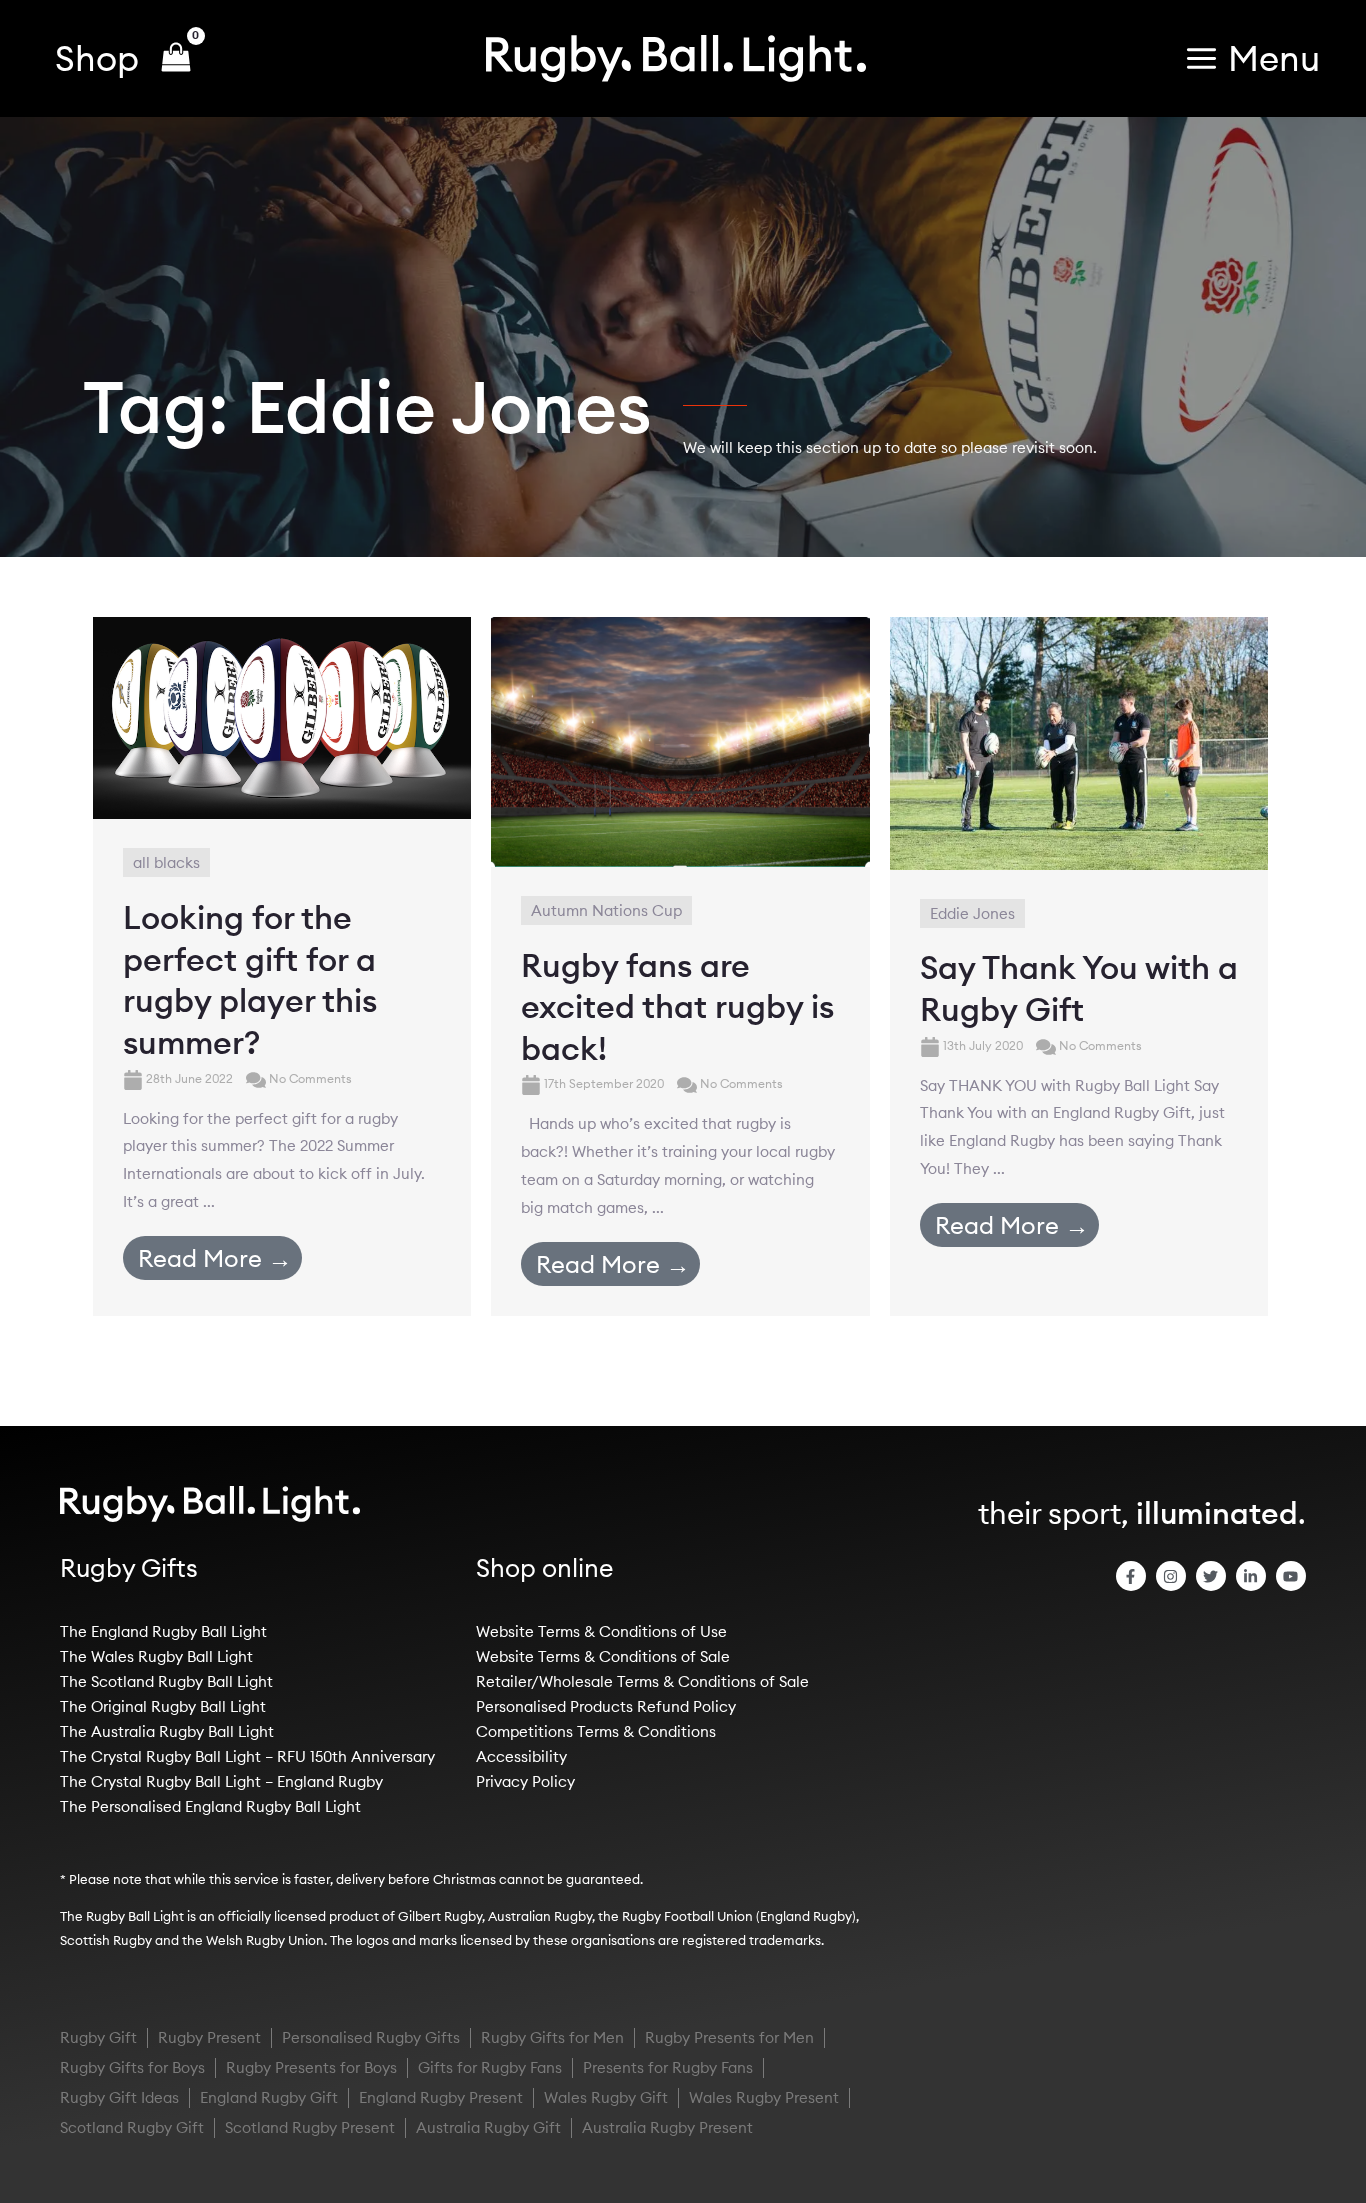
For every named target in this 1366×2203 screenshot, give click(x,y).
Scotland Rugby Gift (132, 2127)
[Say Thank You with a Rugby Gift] (1079, 741)
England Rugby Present (441, 2097)
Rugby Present (209, 2037)
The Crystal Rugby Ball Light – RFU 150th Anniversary (247, 1756)
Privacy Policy (525, 1781)
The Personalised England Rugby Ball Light (210, 1806)
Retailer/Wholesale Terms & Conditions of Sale (642, 1681)
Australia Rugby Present (667, 2127)
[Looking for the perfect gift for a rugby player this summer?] (282, 716)
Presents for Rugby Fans (668, 2067)
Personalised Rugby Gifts (371, 2037)
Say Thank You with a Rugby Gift (1079, 988)
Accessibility (521, 1756)
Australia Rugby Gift (488, 2127)
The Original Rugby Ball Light (163, 1706)
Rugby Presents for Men (729, 2037)
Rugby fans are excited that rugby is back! (677, 1007)
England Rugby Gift (269, 2097)
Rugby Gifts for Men (552, 2037)
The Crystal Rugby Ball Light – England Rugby (221, 1781)
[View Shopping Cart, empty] (176, 59)
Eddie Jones (972, 913)
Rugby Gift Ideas (119, 2097)
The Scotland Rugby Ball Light (166, 1681)
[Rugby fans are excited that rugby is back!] (680, 740)
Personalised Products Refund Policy (606, 1706)
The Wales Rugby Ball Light (156, 1656)
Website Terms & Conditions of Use (601, 1631)
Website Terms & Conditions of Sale (603, 1656)
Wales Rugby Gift (606, 2097)
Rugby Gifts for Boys (132, 2067)
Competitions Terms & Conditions (596, 1731)
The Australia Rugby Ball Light (167, 1731)
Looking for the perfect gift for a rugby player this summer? (250, 980)
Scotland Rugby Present (310, 2127)
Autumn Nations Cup (606, 910)
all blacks (166, 862)
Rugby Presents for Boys (311, 2067)
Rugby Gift (98, 2037)
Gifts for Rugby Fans (490, 2067)
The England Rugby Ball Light (163, 1631)
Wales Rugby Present (764, 2097)
